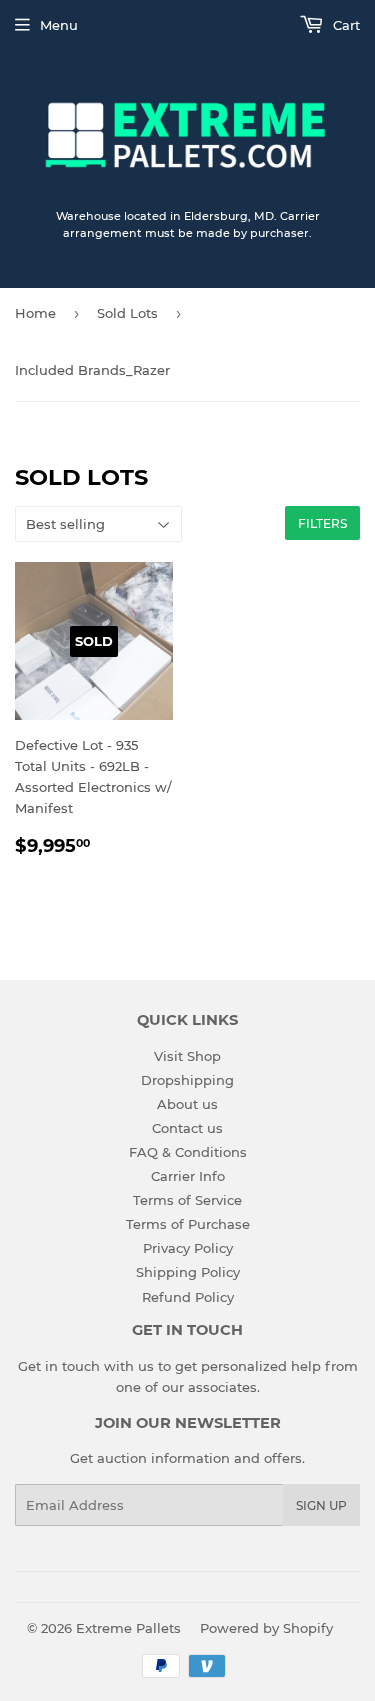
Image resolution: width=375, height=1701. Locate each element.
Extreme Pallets (128, 1628)
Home (35, 313)
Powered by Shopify (266, 1628)
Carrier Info (188, 1176)
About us (187, 1104)
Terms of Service (187, 1200)
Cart (344, 25)
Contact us (187, 1128)
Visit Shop (187, 1056)
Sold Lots (127, 313)
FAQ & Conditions (188, 1152)
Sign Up (321, 1505)
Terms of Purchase (188, 1224)
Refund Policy (188, 1297)
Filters (322, 523)
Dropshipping (187, 1080)
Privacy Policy (188, 1248)
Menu (59, 25)
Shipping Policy (188, 1272)
